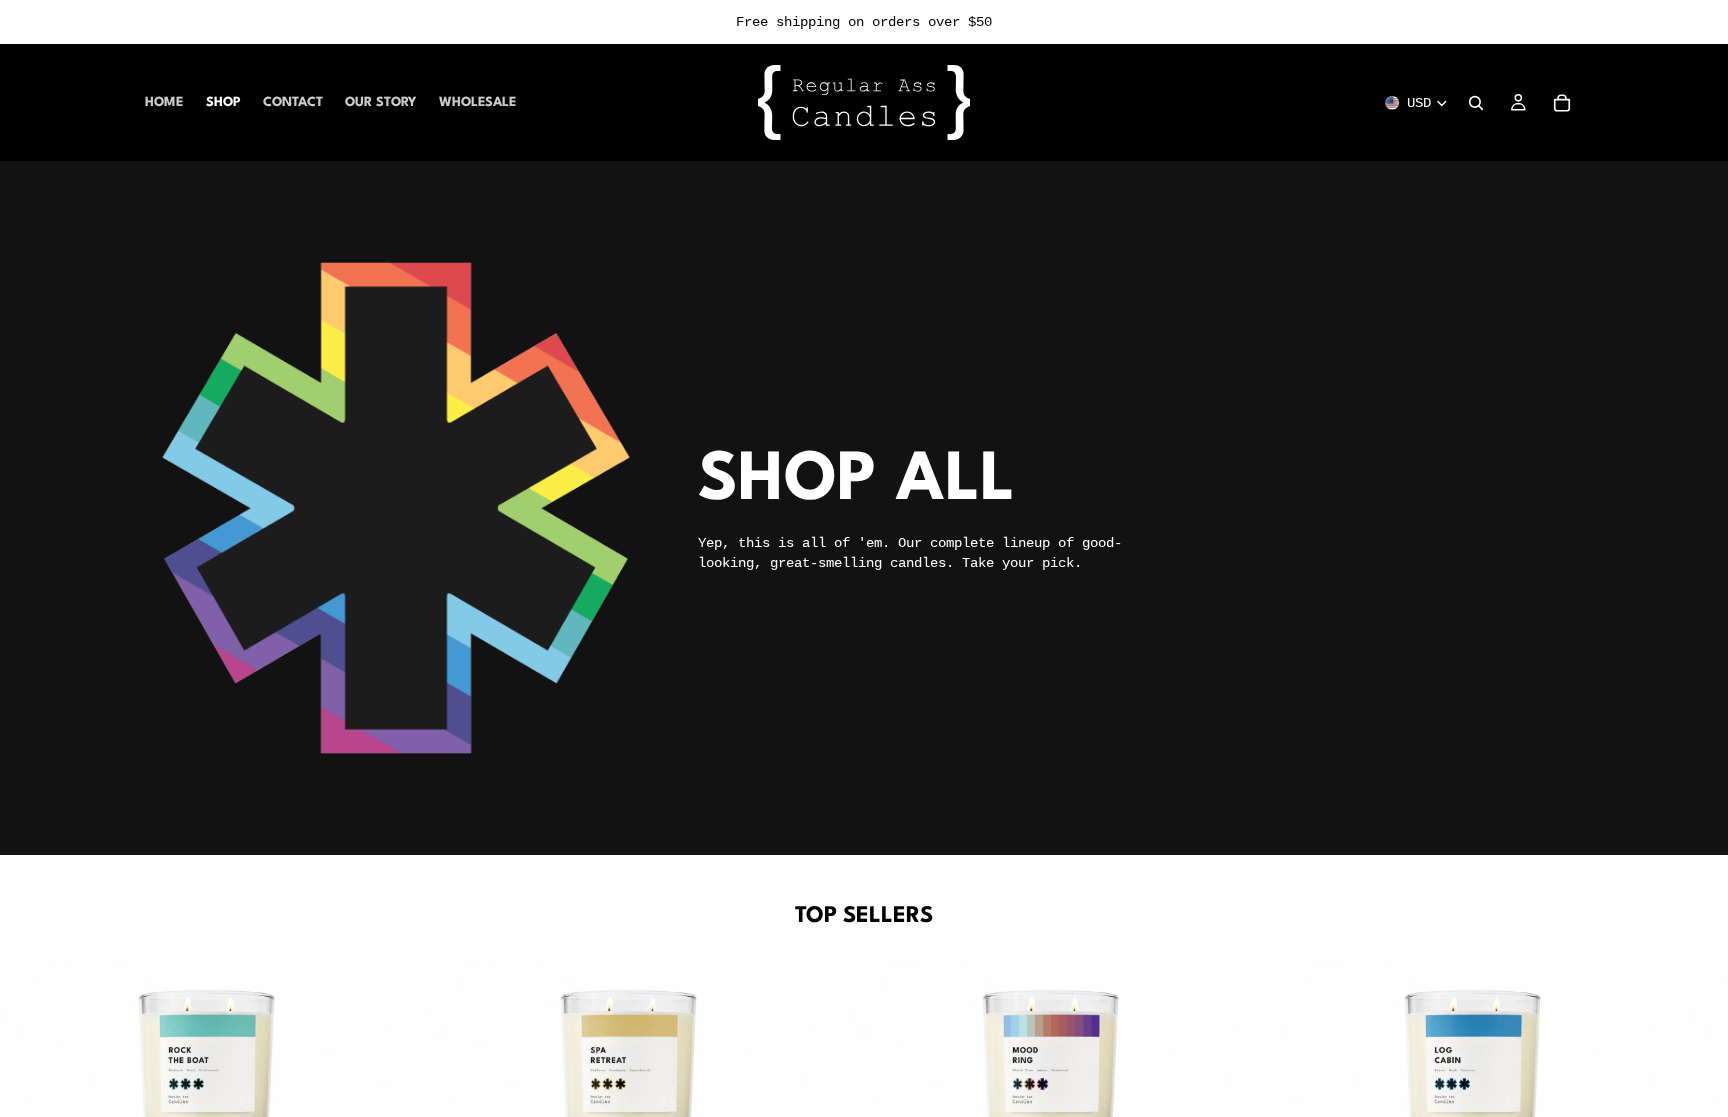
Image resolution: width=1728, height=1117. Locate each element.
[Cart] (1562, 103)
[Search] (1476, 103)
